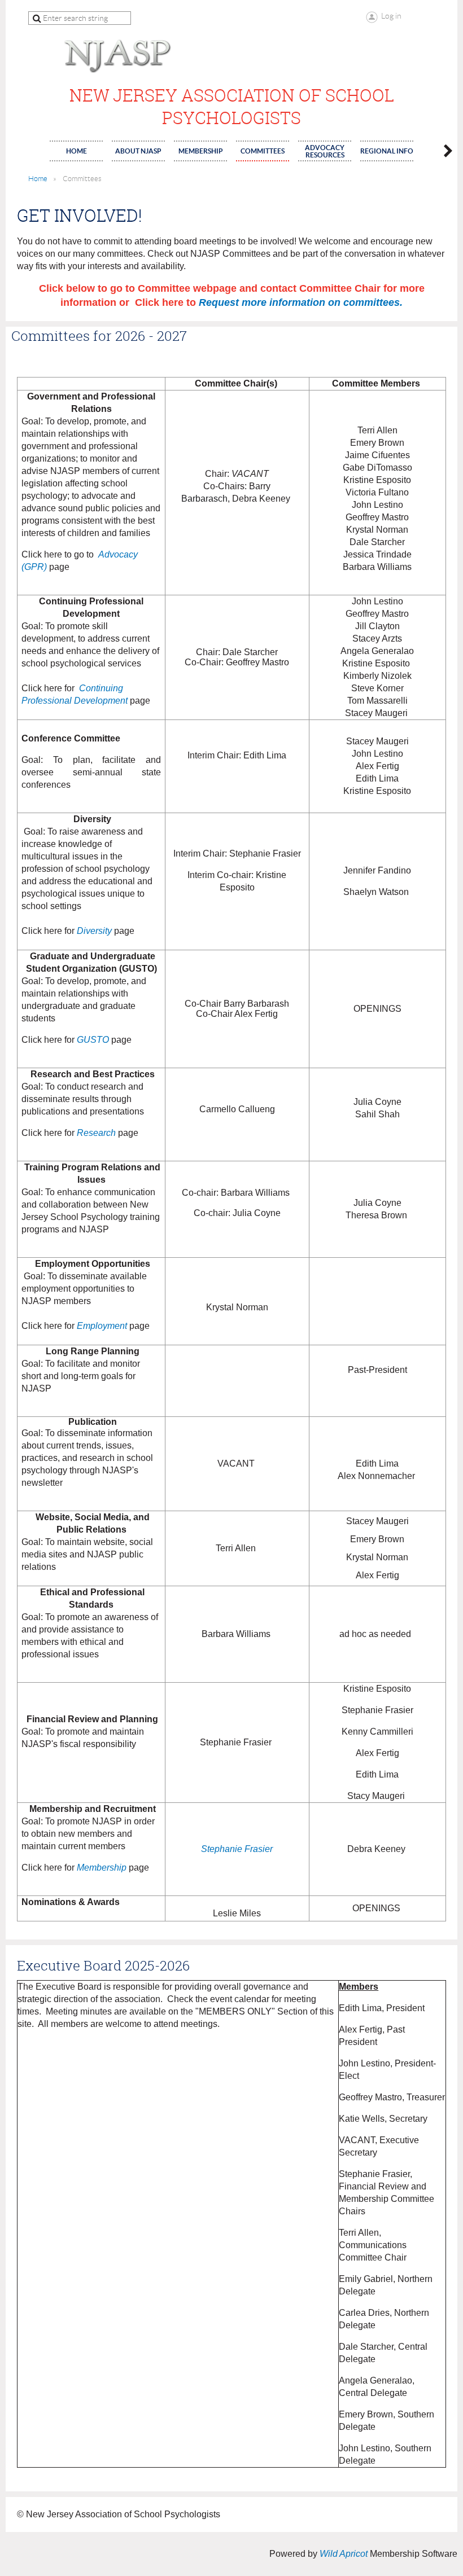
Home (38, 179)
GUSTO (93, 1040)
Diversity (94, 931)
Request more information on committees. (301, 302)
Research (96, 1133)
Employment (102, 1326)
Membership (102, 1868)
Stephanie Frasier (237, 1849)
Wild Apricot (344, 2554)
